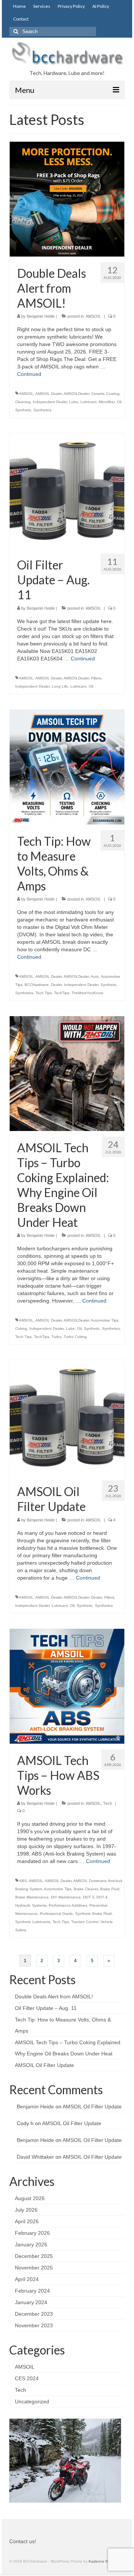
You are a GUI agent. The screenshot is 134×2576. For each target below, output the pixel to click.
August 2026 (30, 2198)
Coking (21, 1328)
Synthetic (23, 410)
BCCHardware (37, 985)
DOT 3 (89, 1897)
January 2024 (31, 2302)
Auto (95, 976)
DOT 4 (102, 1897)
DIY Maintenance (66, 1897)
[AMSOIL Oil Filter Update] (67, 1417)
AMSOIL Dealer (49, 394)
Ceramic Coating (105, 394)
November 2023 (34, 2325)
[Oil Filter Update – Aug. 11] (67, 490)
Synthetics (42, 410)
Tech (108, 1803)
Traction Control (85, 1922)
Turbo (56, 1337)
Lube (74, 402)
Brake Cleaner (86, 1889)
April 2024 (27, 2279)
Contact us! (23, 2541)
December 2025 (34, 2256)
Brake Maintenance (32, 1897)
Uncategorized (32, 2401)
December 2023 (34, 2314)
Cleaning (23, 402)
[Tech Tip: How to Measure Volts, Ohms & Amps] (67, 766)
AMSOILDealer (76, 394)
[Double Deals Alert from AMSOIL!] (67, 199)
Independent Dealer (50, 402)
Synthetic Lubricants (33, 1922)
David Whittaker (35, 2157)
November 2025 (34, 2268)
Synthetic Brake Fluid (93, 1914)
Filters (96, 678)
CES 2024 (27, 2378)
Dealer (56, 985)
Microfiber (107, 402)
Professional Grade (56, 1914)
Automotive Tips (105, 1320)
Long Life (60, 686)
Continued (29, 374)
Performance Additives (68, 1905)
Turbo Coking (75, 1337)
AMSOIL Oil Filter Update (44, 2065)
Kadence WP (100, 2561)
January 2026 (31, 2244)
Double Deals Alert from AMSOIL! (54, 1997)
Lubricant (88, 402)
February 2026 (32, 2233)
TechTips (62, 993)
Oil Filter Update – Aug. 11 (46, 2008)
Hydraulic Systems (31, 1905)
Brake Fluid (110, 1889)
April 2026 (27, 2221)
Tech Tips (44, 993)
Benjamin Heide (41, 316)
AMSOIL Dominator (90, 1881)
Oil (119, 402)
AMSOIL (93, 316)
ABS (23, 1881)
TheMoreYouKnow (87, 993)
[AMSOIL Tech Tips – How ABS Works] (67, 1686)
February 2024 (32, 2291)
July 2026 (26, 2210)
